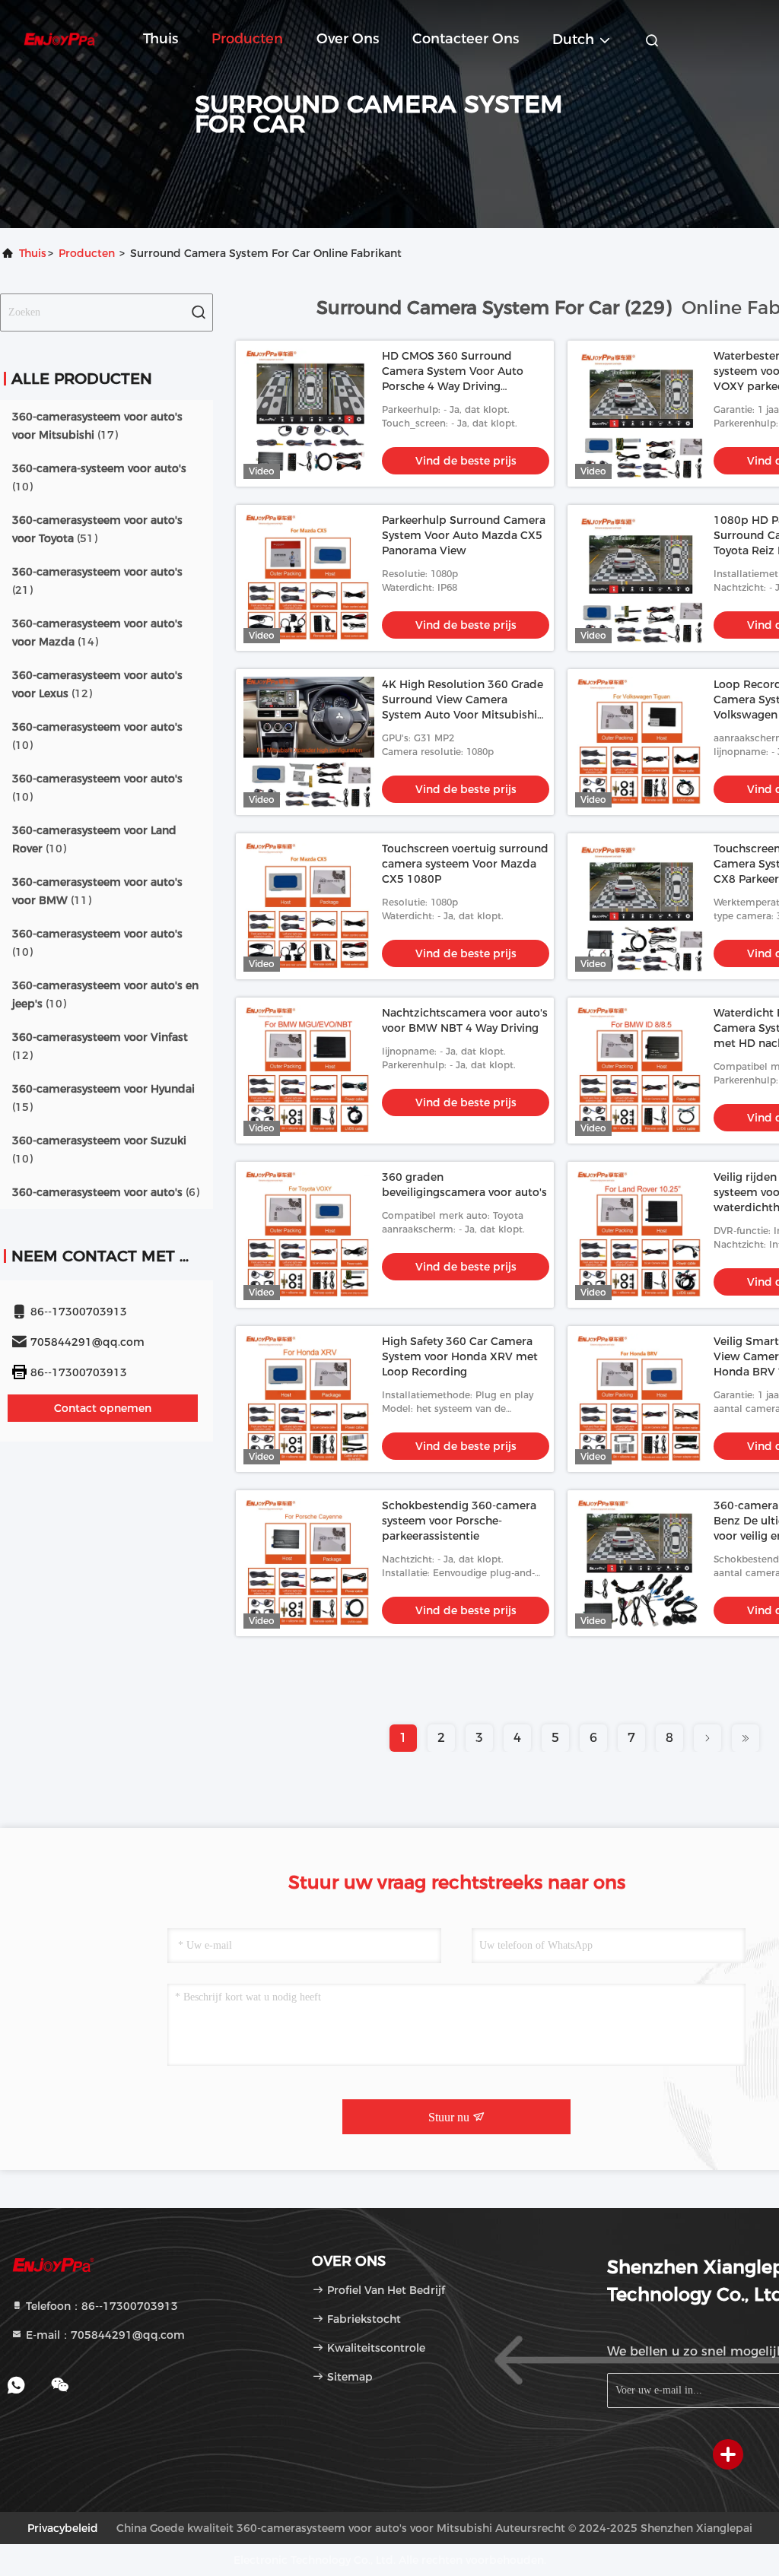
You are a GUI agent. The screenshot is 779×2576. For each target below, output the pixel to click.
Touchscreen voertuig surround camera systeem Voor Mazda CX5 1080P (465, 864)
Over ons (348, 39)
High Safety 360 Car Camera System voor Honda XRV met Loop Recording (460, 1356)
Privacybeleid (63, 2528)
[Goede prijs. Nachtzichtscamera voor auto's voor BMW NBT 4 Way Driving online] (309, 1071)
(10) (99, 477)
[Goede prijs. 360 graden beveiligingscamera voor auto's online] (309, 1235)
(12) (97, 684)
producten (87, 253)
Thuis (161, 39)
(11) (97, 891)
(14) (97, 633)
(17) (97, 426)
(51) (97, 529)
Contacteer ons (466, 39)
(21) (97, 581)
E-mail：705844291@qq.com (104, 2335)
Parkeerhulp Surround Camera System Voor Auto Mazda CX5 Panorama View (464, 535)
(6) (106, 1192)
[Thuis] (61, 38)
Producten (247, 39)
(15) (103, 1098)
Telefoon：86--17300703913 (100, 2306)
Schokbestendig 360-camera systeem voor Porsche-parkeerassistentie (459, 1521)
